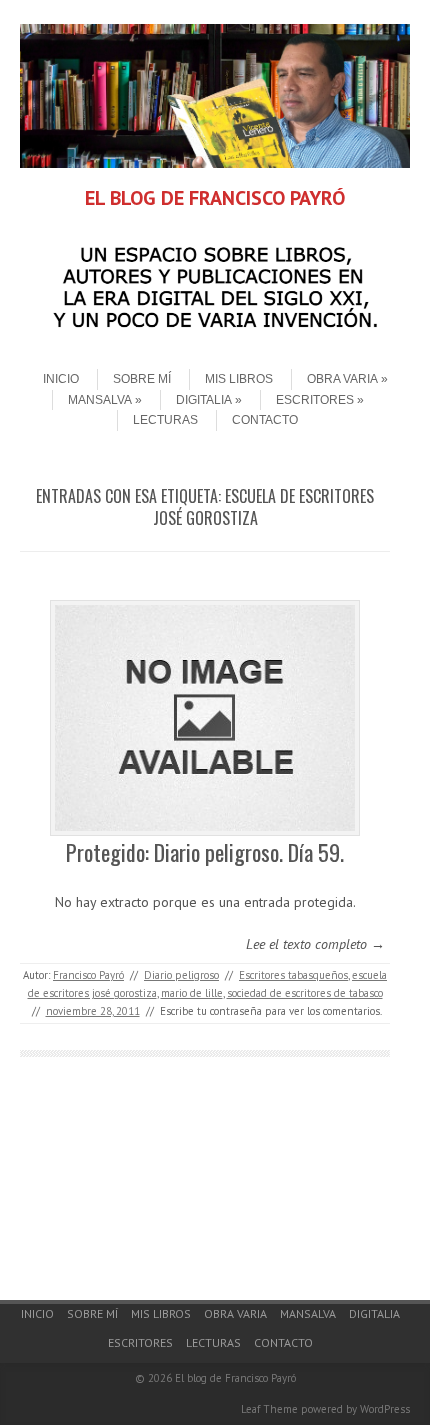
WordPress (385, 1409)
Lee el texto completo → (315, 944)
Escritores (315, 400)
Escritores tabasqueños (293, 975)
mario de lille (192, 993)
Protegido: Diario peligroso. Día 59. (205, 852)
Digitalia (204, 400)
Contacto (265, 420)
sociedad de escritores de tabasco (305, 993)
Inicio (61, 379)
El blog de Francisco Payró (235, 1378)
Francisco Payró (88, 975)
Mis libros (239, 379)
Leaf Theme (269, 1409)
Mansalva (100, 400)
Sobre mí (142, 379)
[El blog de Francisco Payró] (215, 163)
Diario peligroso (181, 975)
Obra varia (342, 379)
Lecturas (165, 420)
